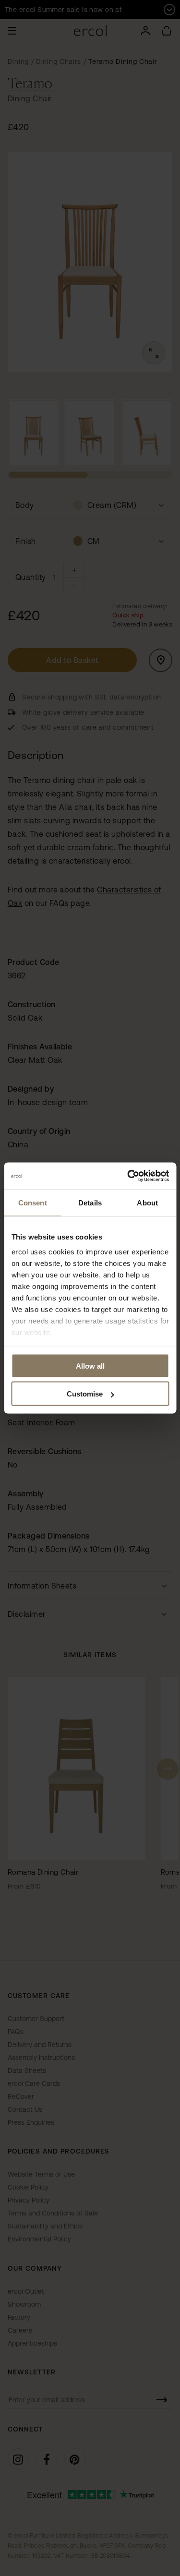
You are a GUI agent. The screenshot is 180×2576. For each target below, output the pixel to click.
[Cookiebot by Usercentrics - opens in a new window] (128, 1176)
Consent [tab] (33, 1202)
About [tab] (147, 1202)
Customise (85, 1394)
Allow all (90, 1366)
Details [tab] (90, 1202)
